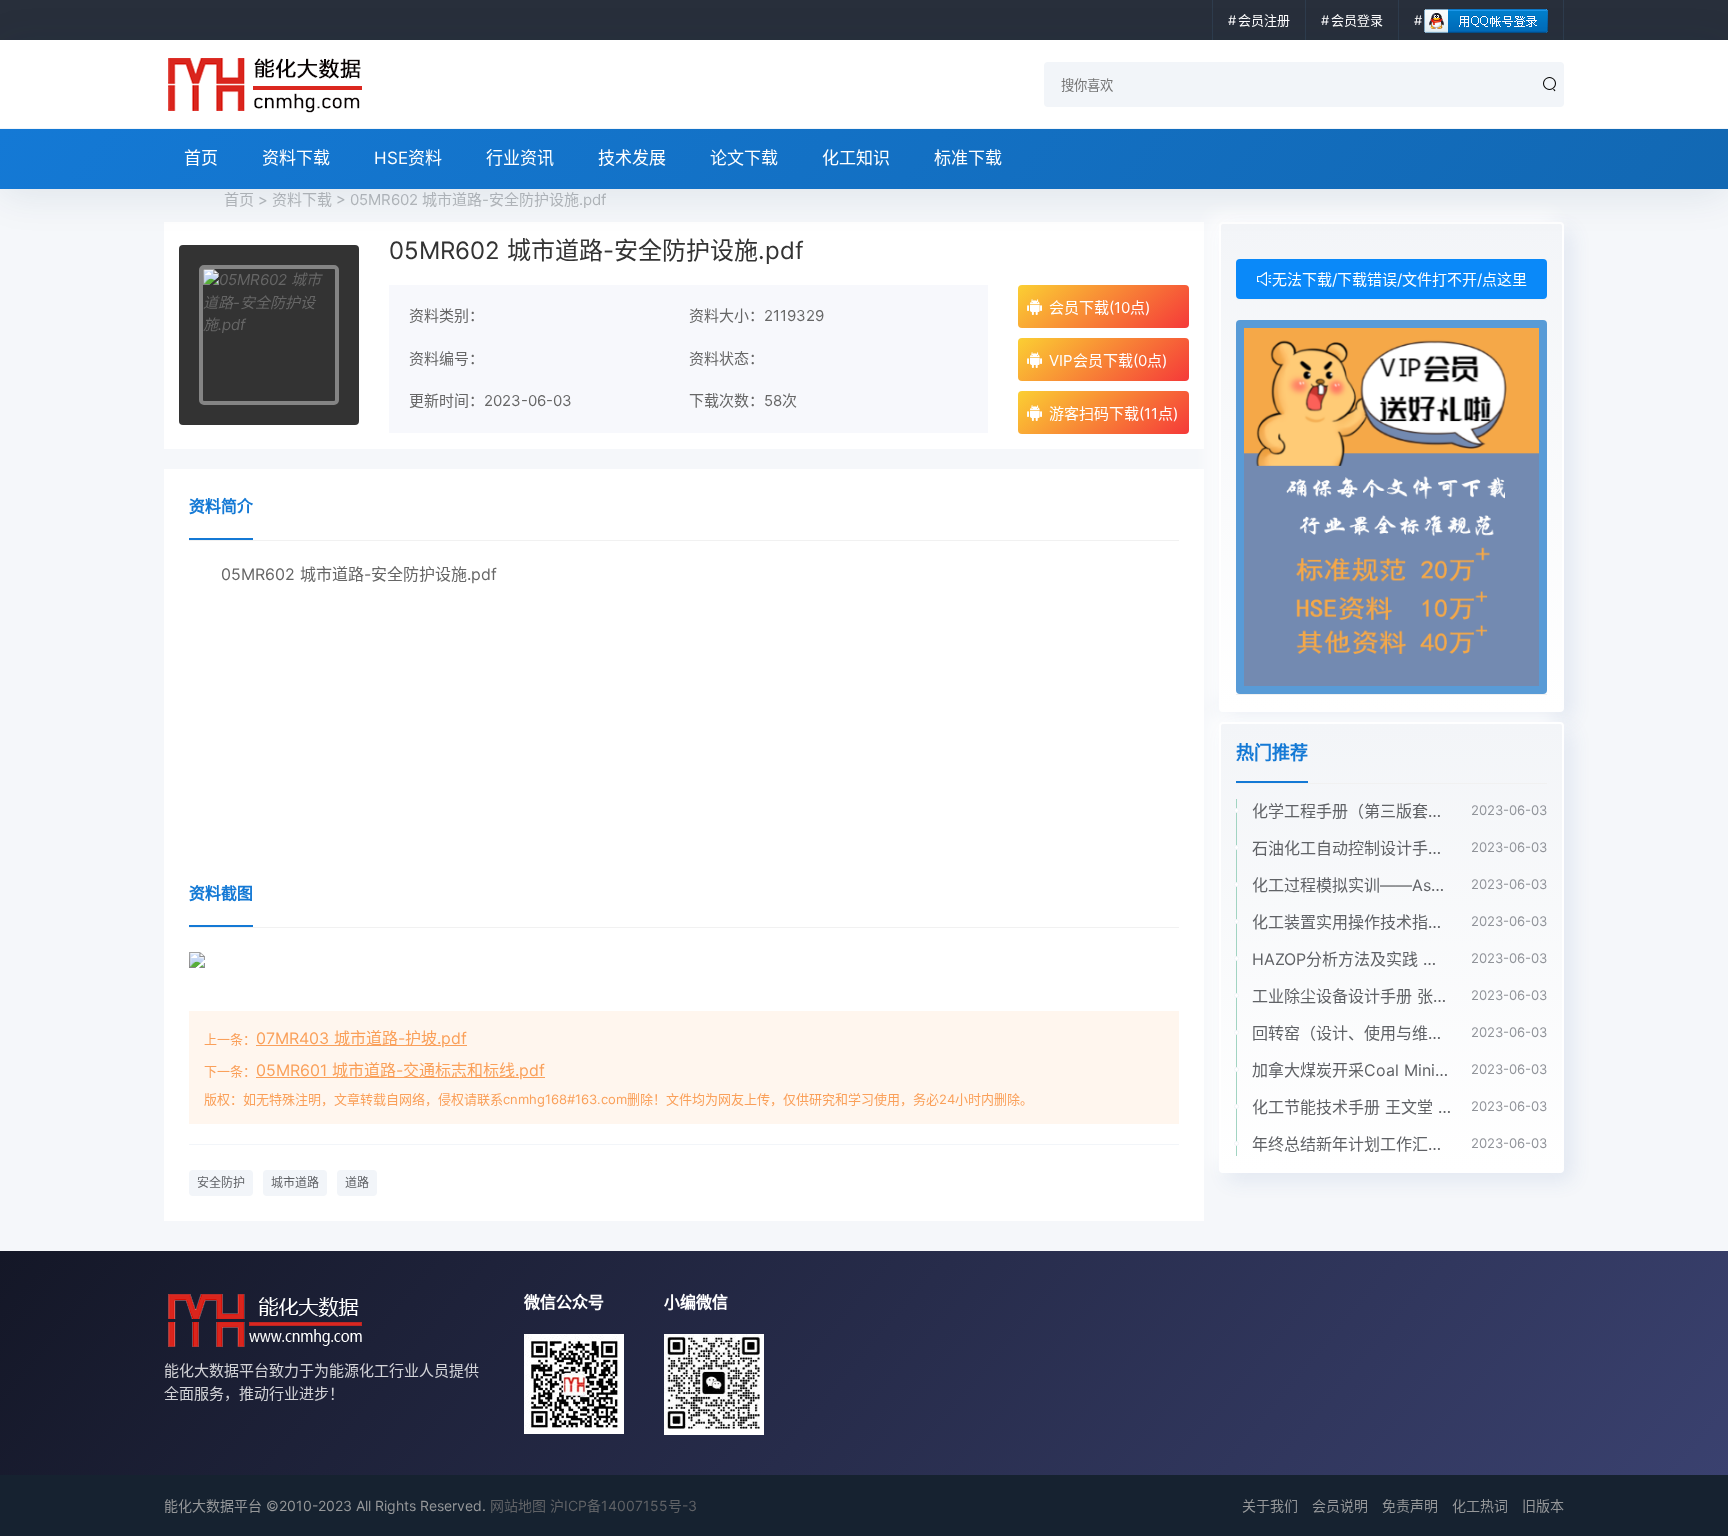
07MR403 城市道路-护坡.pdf (361, 1038)
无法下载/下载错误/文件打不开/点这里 (1399, 279)
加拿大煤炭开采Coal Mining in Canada (1351, 1070)
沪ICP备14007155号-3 (623, 1505)
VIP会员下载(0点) (1108, 360)
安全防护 (221, 1182)
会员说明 (1340, 1505)
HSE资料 (408, 158)
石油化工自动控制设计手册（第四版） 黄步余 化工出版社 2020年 (1351, 848)
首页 (201, 158)
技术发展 (632, 158)
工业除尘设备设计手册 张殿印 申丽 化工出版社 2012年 (1351, 996)
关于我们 (1270, 1505)
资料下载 (296, 158)
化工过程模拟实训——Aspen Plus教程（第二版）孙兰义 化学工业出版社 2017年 (1351, 885)
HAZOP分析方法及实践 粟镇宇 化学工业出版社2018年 (1351, 959)
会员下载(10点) (1099, 307)
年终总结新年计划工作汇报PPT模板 (1351, 1144)
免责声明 (1410, 1505)
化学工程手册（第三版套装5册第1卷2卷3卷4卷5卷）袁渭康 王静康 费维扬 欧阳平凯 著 (1351, 811)
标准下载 (968, 158)
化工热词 (1480, 1505)
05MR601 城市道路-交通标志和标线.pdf (400, 1070)
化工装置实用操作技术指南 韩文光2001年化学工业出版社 (1351, 922)
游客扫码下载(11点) (1113, 413)
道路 (357, 1182)
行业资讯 (520, 158)
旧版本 (1543, 1505)
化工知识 (856, 158)
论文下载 (744, 158)
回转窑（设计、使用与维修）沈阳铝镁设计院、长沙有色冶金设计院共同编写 (1351, 1033)
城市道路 (295, 1182)
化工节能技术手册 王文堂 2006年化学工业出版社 (1351, 1107)
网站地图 (518, 1505)
